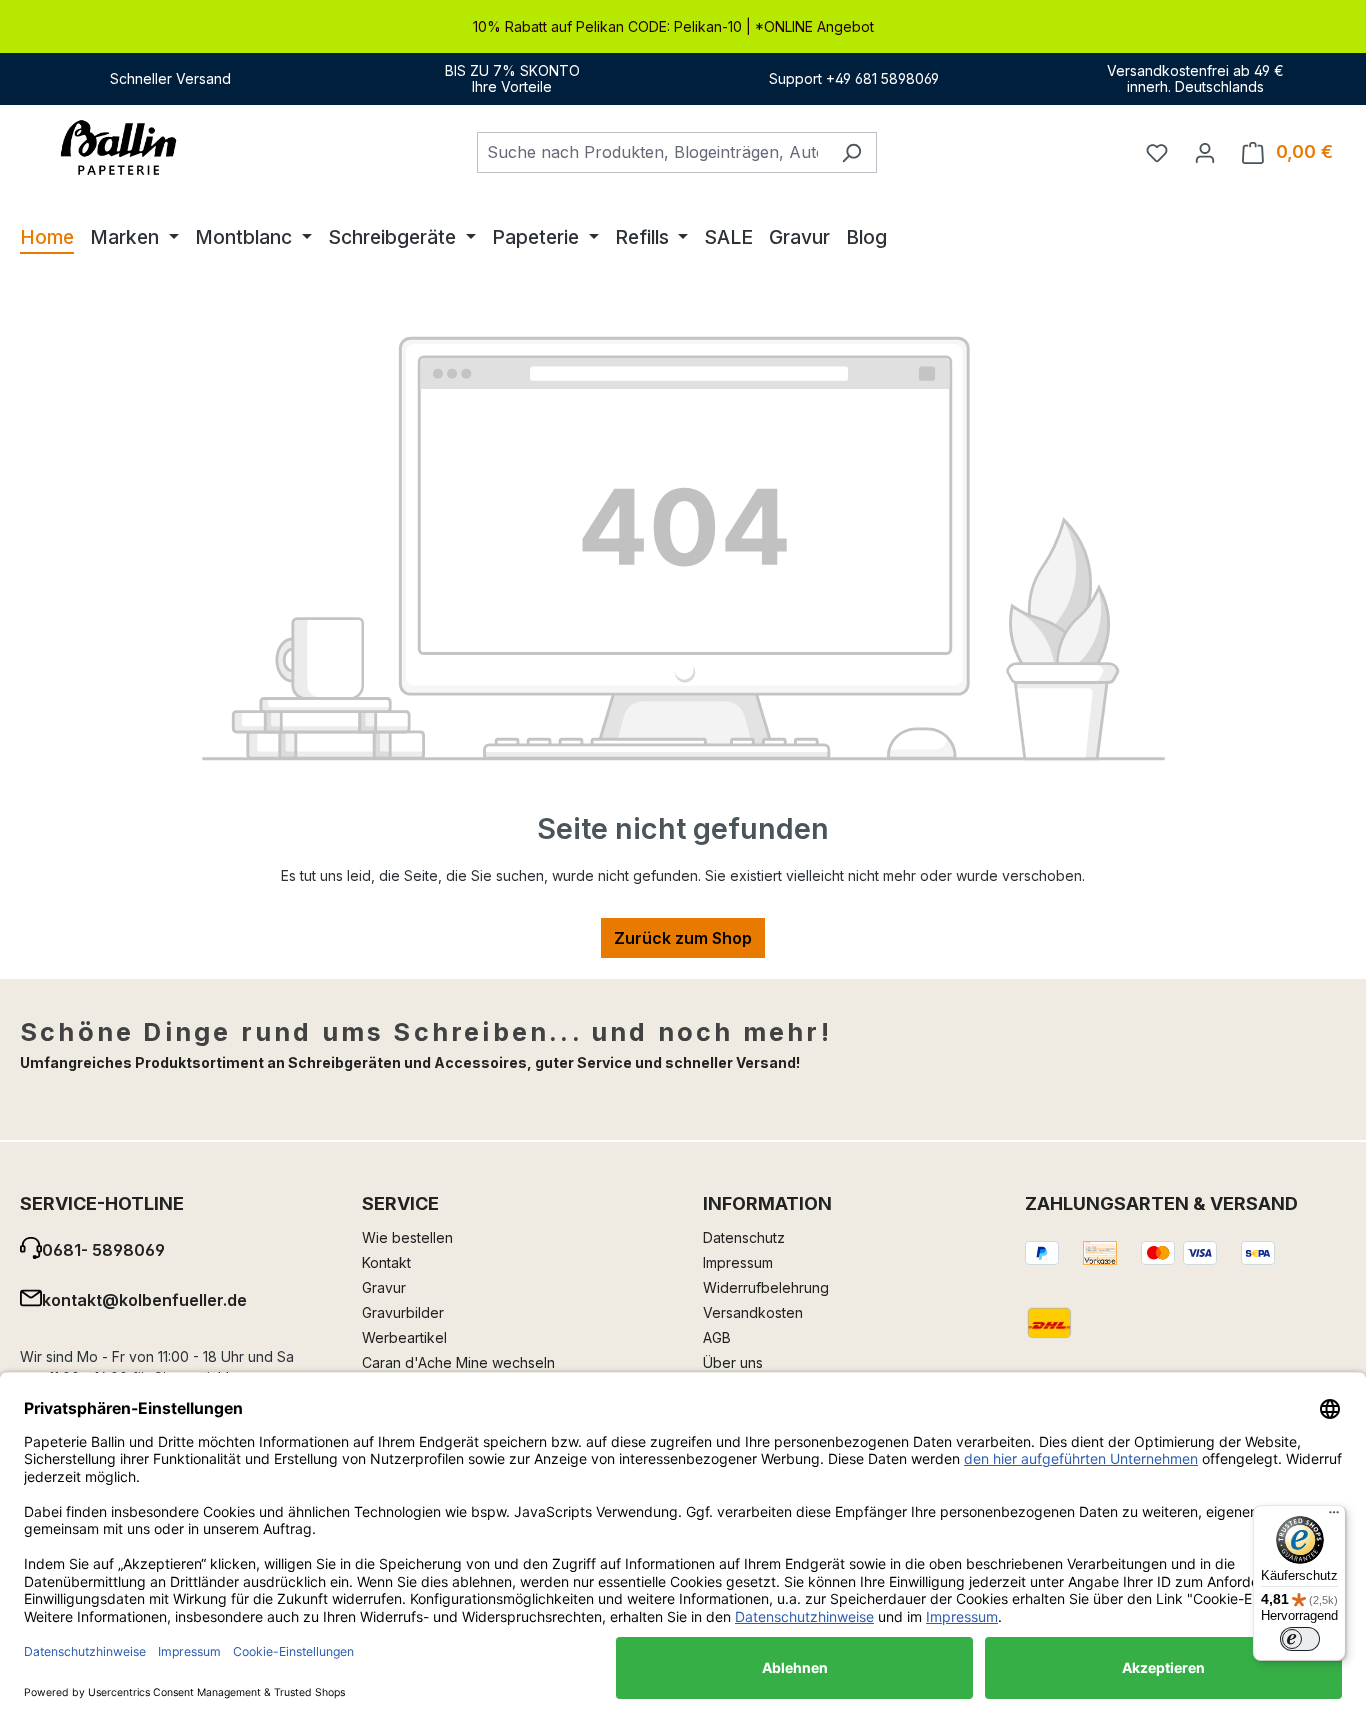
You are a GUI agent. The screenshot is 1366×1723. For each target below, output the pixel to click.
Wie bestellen (407, 1237)
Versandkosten (753, 1312)
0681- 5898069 (103, 1250)
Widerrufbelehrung (766, 1287)
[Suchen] (851, 152)
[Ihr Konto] (1205, 152)
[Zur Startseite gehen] (120, 148)
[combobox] (652, 152)
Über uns (733, 1362)
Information (767, 1203)
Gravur (384, 1287)
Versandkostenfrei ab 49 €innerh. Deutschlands (1195, 78)
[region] (683, 26)
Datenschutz (744, 1237)
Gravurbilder (403, 1312)
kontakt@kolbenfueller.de (144, 1300)
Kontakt (386, 1262)
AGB (717, 1337)
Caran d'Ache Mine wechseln (458, 1362)
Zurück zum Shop (683, 938)
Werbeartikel (404, 1337)
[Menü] (1334, 1517)
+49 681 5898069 (882, 78)
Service (400, 1203)
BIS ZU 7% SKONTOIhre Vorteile (512, 78)
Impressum (738, 1262)
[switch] (1300, 1639)
